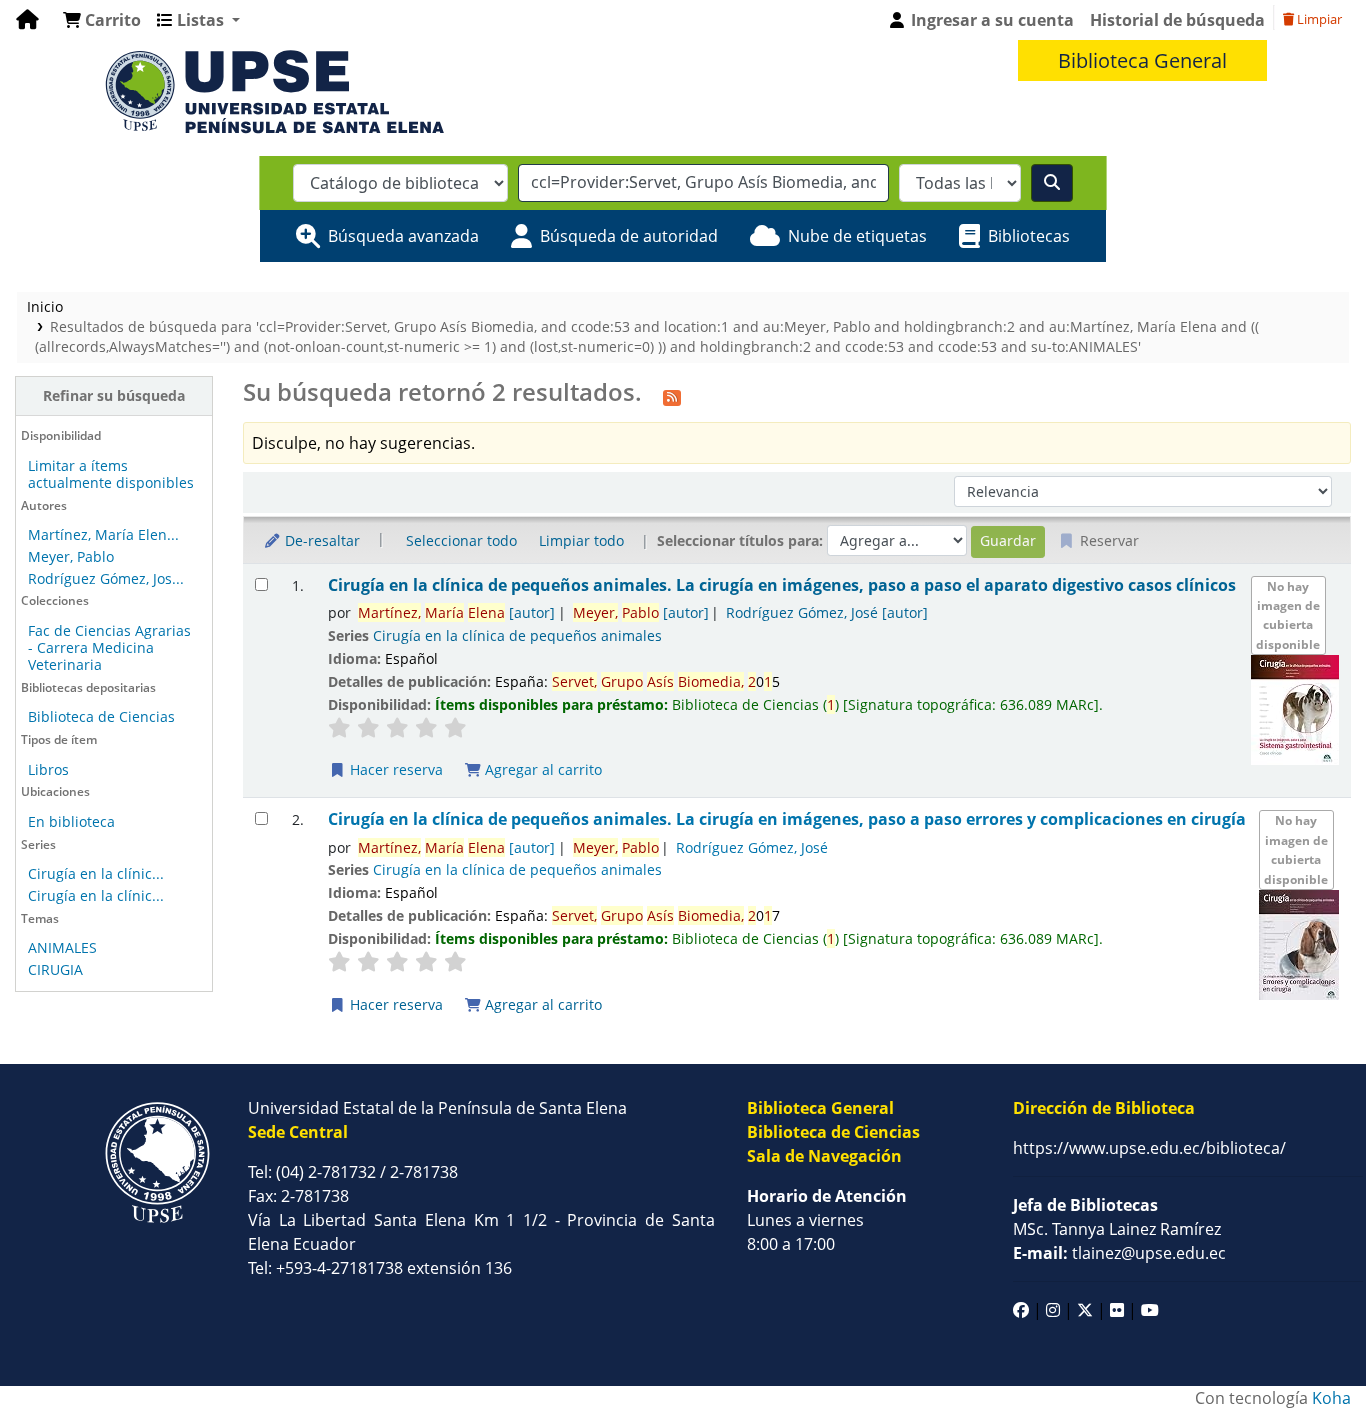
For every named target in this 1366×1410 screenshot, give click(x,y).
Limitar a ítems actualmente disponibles (111, 474)
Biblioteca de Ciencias (101, 716)
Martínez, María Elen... (103, 534)
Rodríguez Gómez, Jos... (106, 578)
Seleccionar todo (461, 540)
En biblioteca (71, 821)
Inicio (45, 306)
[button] (102, 20)
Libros (48, 769)
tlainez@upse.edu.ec (1119, 1253)
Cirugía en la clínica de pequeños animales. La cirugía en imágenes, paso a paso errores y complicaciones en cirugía (787, 819)
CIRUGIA (55, 969)
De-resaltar (320, 540)
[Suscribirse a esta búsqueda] (672, 395)
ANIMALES (62, 947)
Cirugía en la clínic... (96, 873)
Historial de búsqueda (1177, 20)
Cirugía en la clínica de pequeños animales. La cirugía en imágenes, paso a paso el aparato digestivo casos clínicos (782, 585)
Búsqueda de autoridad (629, 236)
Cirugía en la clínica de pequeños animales (517, 635)
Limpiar (1318, 19)
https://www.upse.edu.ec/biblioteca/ (1149, 1148)
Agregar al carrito (541, 769)
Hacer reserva (394, 769)
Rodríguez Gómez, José (827, 612)
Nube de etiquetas (857, 236)
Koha (1331, 1398)
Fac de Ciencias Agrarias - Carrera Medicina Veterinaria (109, 647)
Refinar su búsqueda (114, 395)
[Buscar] (1052, 183)
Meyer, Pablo (71, 556)
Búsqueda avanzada (403, 236)
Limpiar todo (581, 540)
